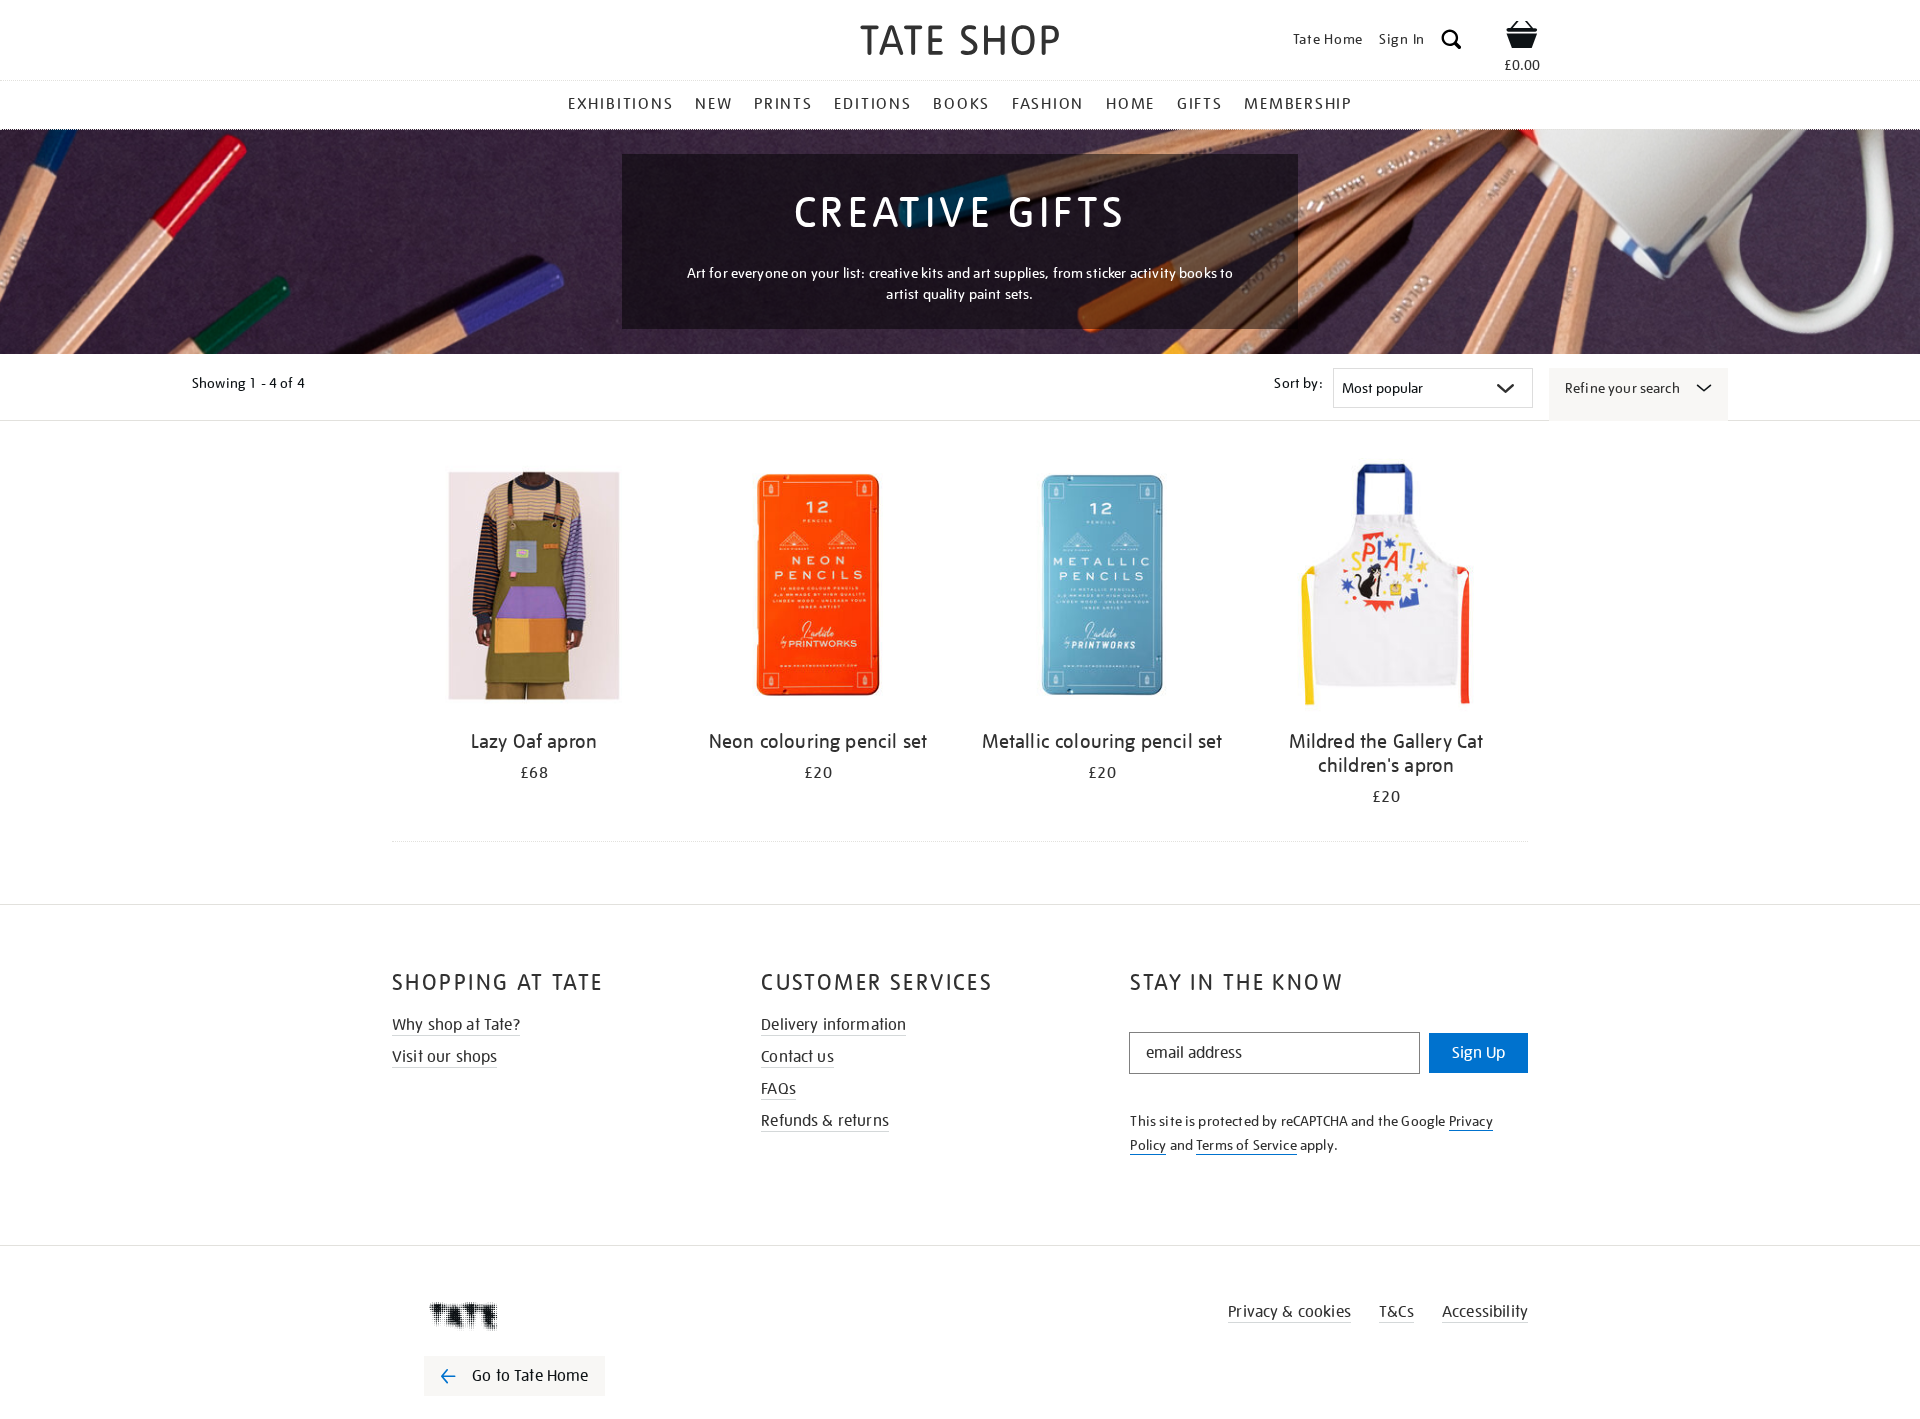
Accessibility (1485, 1312)
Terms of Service (1246, 1145)
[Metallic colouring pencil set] (1102, 588)
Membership (1298, 104)
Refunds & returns (825, 1121)
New (713, 104)
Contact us (797, 1057)
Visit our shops (444, 1057)
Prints (783, 104)
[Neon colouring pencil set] (818, 588)
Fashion (1048, 104)
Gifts (1200, 104)
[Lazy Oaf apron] (534, 588)
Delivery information (833, 1025)
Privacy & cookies (1289, 1312)
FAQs (778, 1089)
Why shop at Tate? (456, 1025)
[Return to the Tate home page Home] (960, 43)
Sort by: (1298, 383)
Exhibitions (620, 104)
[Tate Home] (550, 1316)
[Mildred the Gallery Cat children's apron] (1386, 588)
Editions (872, 104)
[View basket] (1522, 38)
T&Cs (1396, 1312)
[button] (1451, 42)
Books (961, 104)
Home (1130, 104)
